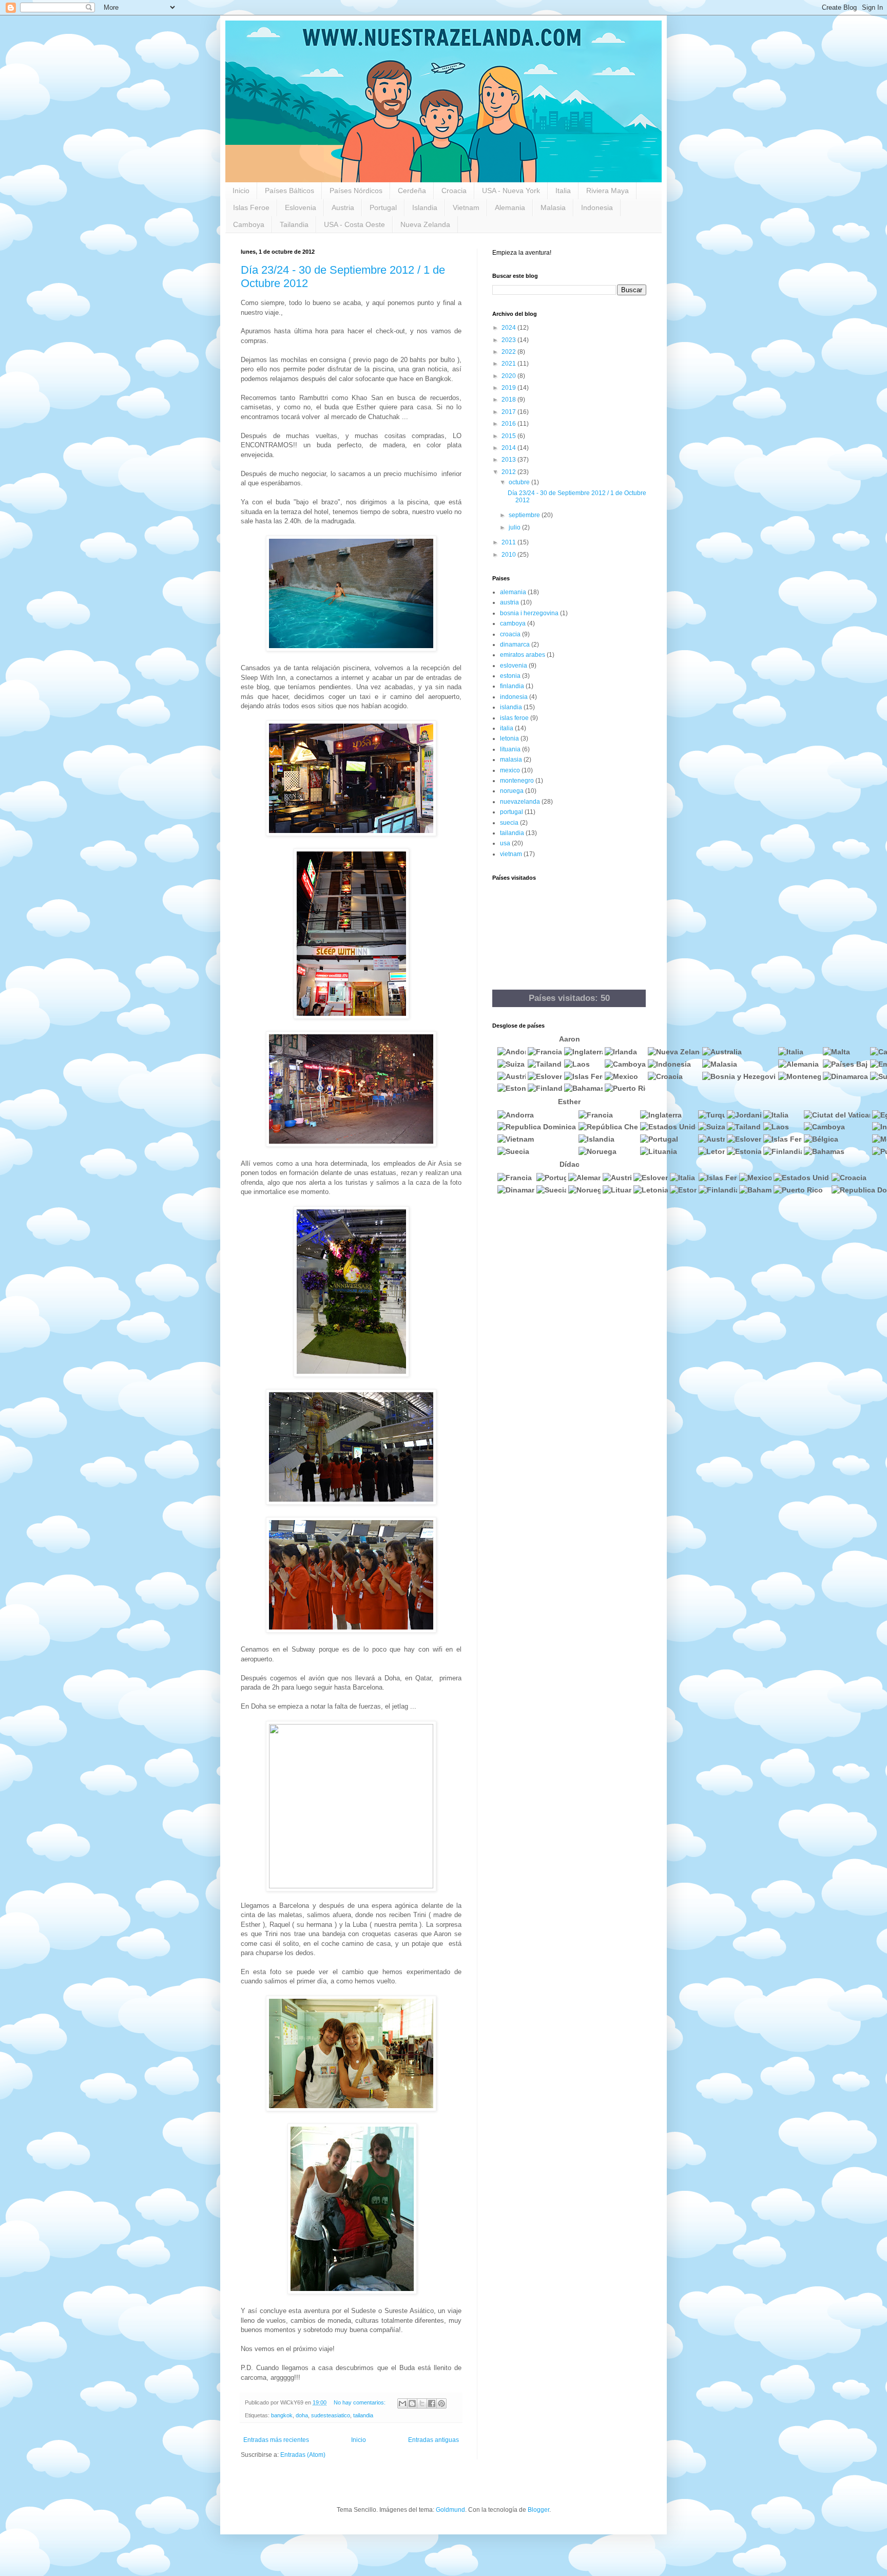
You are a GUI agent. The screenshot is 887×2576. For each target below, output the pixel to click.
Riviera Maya (608, 191)
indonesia (514, 697)
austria (509, 602)
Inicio (241, 191)
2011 (509, 542)
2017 (509, 412)
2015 (509, 436)
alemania (513, 592)
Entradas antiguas (433, 2440)
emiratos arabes (523, 655)
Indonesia (597, 207)
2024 (509, 328)
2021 (509, 364)
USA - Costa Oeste (354, 224)
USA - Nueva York (511, 191)
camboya (513, 623)
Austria (343, 207)
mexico (510, 770)
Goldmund (450, 2510)
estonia (510, 676)
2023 (509, 340)
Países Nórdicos (356, 191)
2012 (509, 472)
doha (302, 2415)
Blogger (538, 2510)
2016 (509, 424)
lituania (510, 749)
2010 (509, 555)
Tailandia (294, 224)
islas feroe (514, 718)
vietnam (511, 854)
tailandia (363, 2415)
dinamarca (515, 645)
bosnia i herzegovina (529, 613)
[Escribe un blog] (412, 2403)
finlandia (512, 686)
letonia (509, 738)
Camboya (249, 224)
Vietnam (466, 207)
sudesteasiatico (331, 2415)
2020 (509, 376)
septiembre (525, 515)
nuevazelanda (520, 802)
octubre (520, 482)
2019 (509, 388)
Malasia (553, 207)
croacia (510, 634)
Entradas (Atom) (303, 2455)
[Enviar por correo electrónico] (402, 2403)
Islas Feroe (251, 207)
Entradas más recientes (276, 2440)
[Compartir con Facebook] (432, 2403)
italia (507, 728)
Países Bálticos (290, 191)
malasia (511, 760)
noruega (512, 791)
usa (505, 843)
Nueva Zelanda (425, 224)
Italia (563, 191)
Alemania (510, 207)
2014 (509, 448)
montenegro (517, 781)
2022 (509, 352)
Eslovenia (301, 207)
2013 (509, 460)
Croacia (454, 191)
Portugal (383, 207)
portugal (512, 812)
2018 (509, 400)
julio (515, 527)
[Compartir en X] (422, 2403)
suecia (509, 823)
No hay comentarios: (360, 2402)
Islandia (425, 207)
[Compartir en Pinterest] (441, 2403)
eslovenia (514, 666)
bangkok (282, 2415)
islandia (511, 707)
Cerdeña (412, 191)
